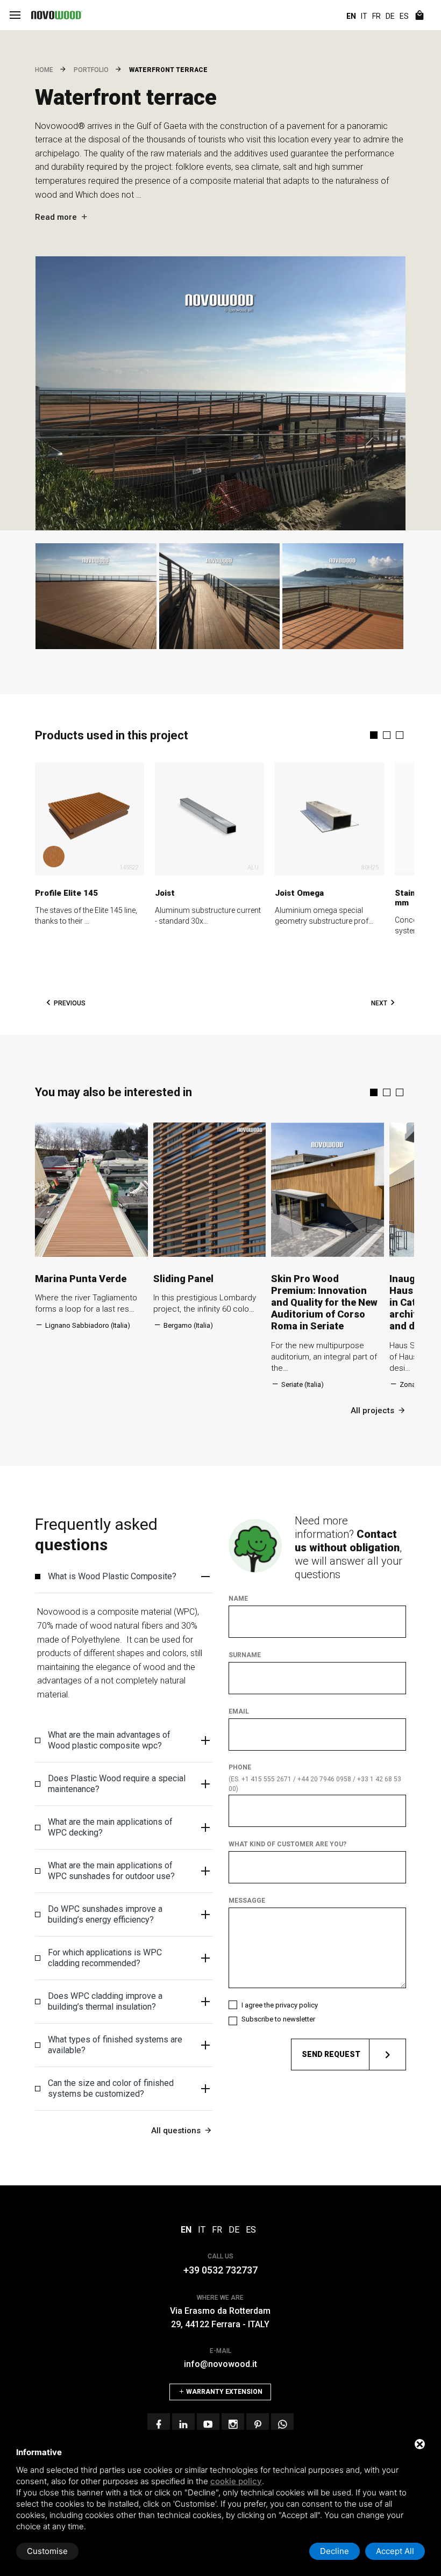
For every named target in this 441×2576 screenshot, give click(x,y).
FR (376, 16)
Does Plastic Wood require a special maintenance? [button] (117, 1784)
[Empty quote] (419, 16)
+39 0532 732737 (220, 2270)
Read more (56, 217)
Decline (335, 2551)
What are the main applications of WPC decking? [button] (110, 1827)
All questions (176, 2131)
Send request (331, 2054)
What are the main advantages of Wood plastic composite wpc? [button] (109, 1740)
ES (404, 16)
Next (379, 1003)
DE (390, 16)
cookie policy (236, 2481)
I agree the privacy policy (280, 2005)
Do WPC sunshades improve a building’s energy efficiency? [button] (105, 1914)
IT (364, 16)
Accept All (395, 2551)
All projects (372, 1411)
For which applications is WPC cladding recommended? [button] (105, 1958)
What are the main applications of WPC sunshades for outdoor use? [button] (111, 1871)
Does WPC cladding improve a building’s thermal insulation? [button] (105, 2001)
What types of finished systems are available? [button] (115, 2045)
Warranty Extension (223, 2392)
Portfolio (91, 70)
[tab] (124, 1577)
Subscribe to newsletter (278, 2019)
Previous (70, 1003)
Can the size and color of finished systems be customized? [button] (111, 2088)
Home (44, 70)
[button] (374, 735)
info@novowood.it (220, 2364)
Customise (47, 2551)
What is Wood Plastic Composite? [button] (112, 1576)
